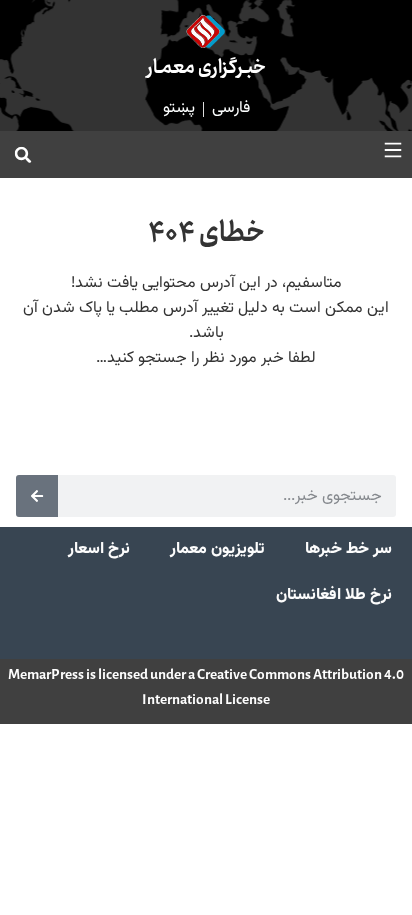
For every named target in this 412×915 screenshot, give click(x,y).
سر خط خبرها (348, 549)
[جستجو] (37, 496)
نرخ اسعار (99, 549)
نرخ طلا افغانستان (334, 595)
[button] (23, 155)
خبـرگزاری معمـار (206, 68)
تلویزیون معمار (217, 549)
